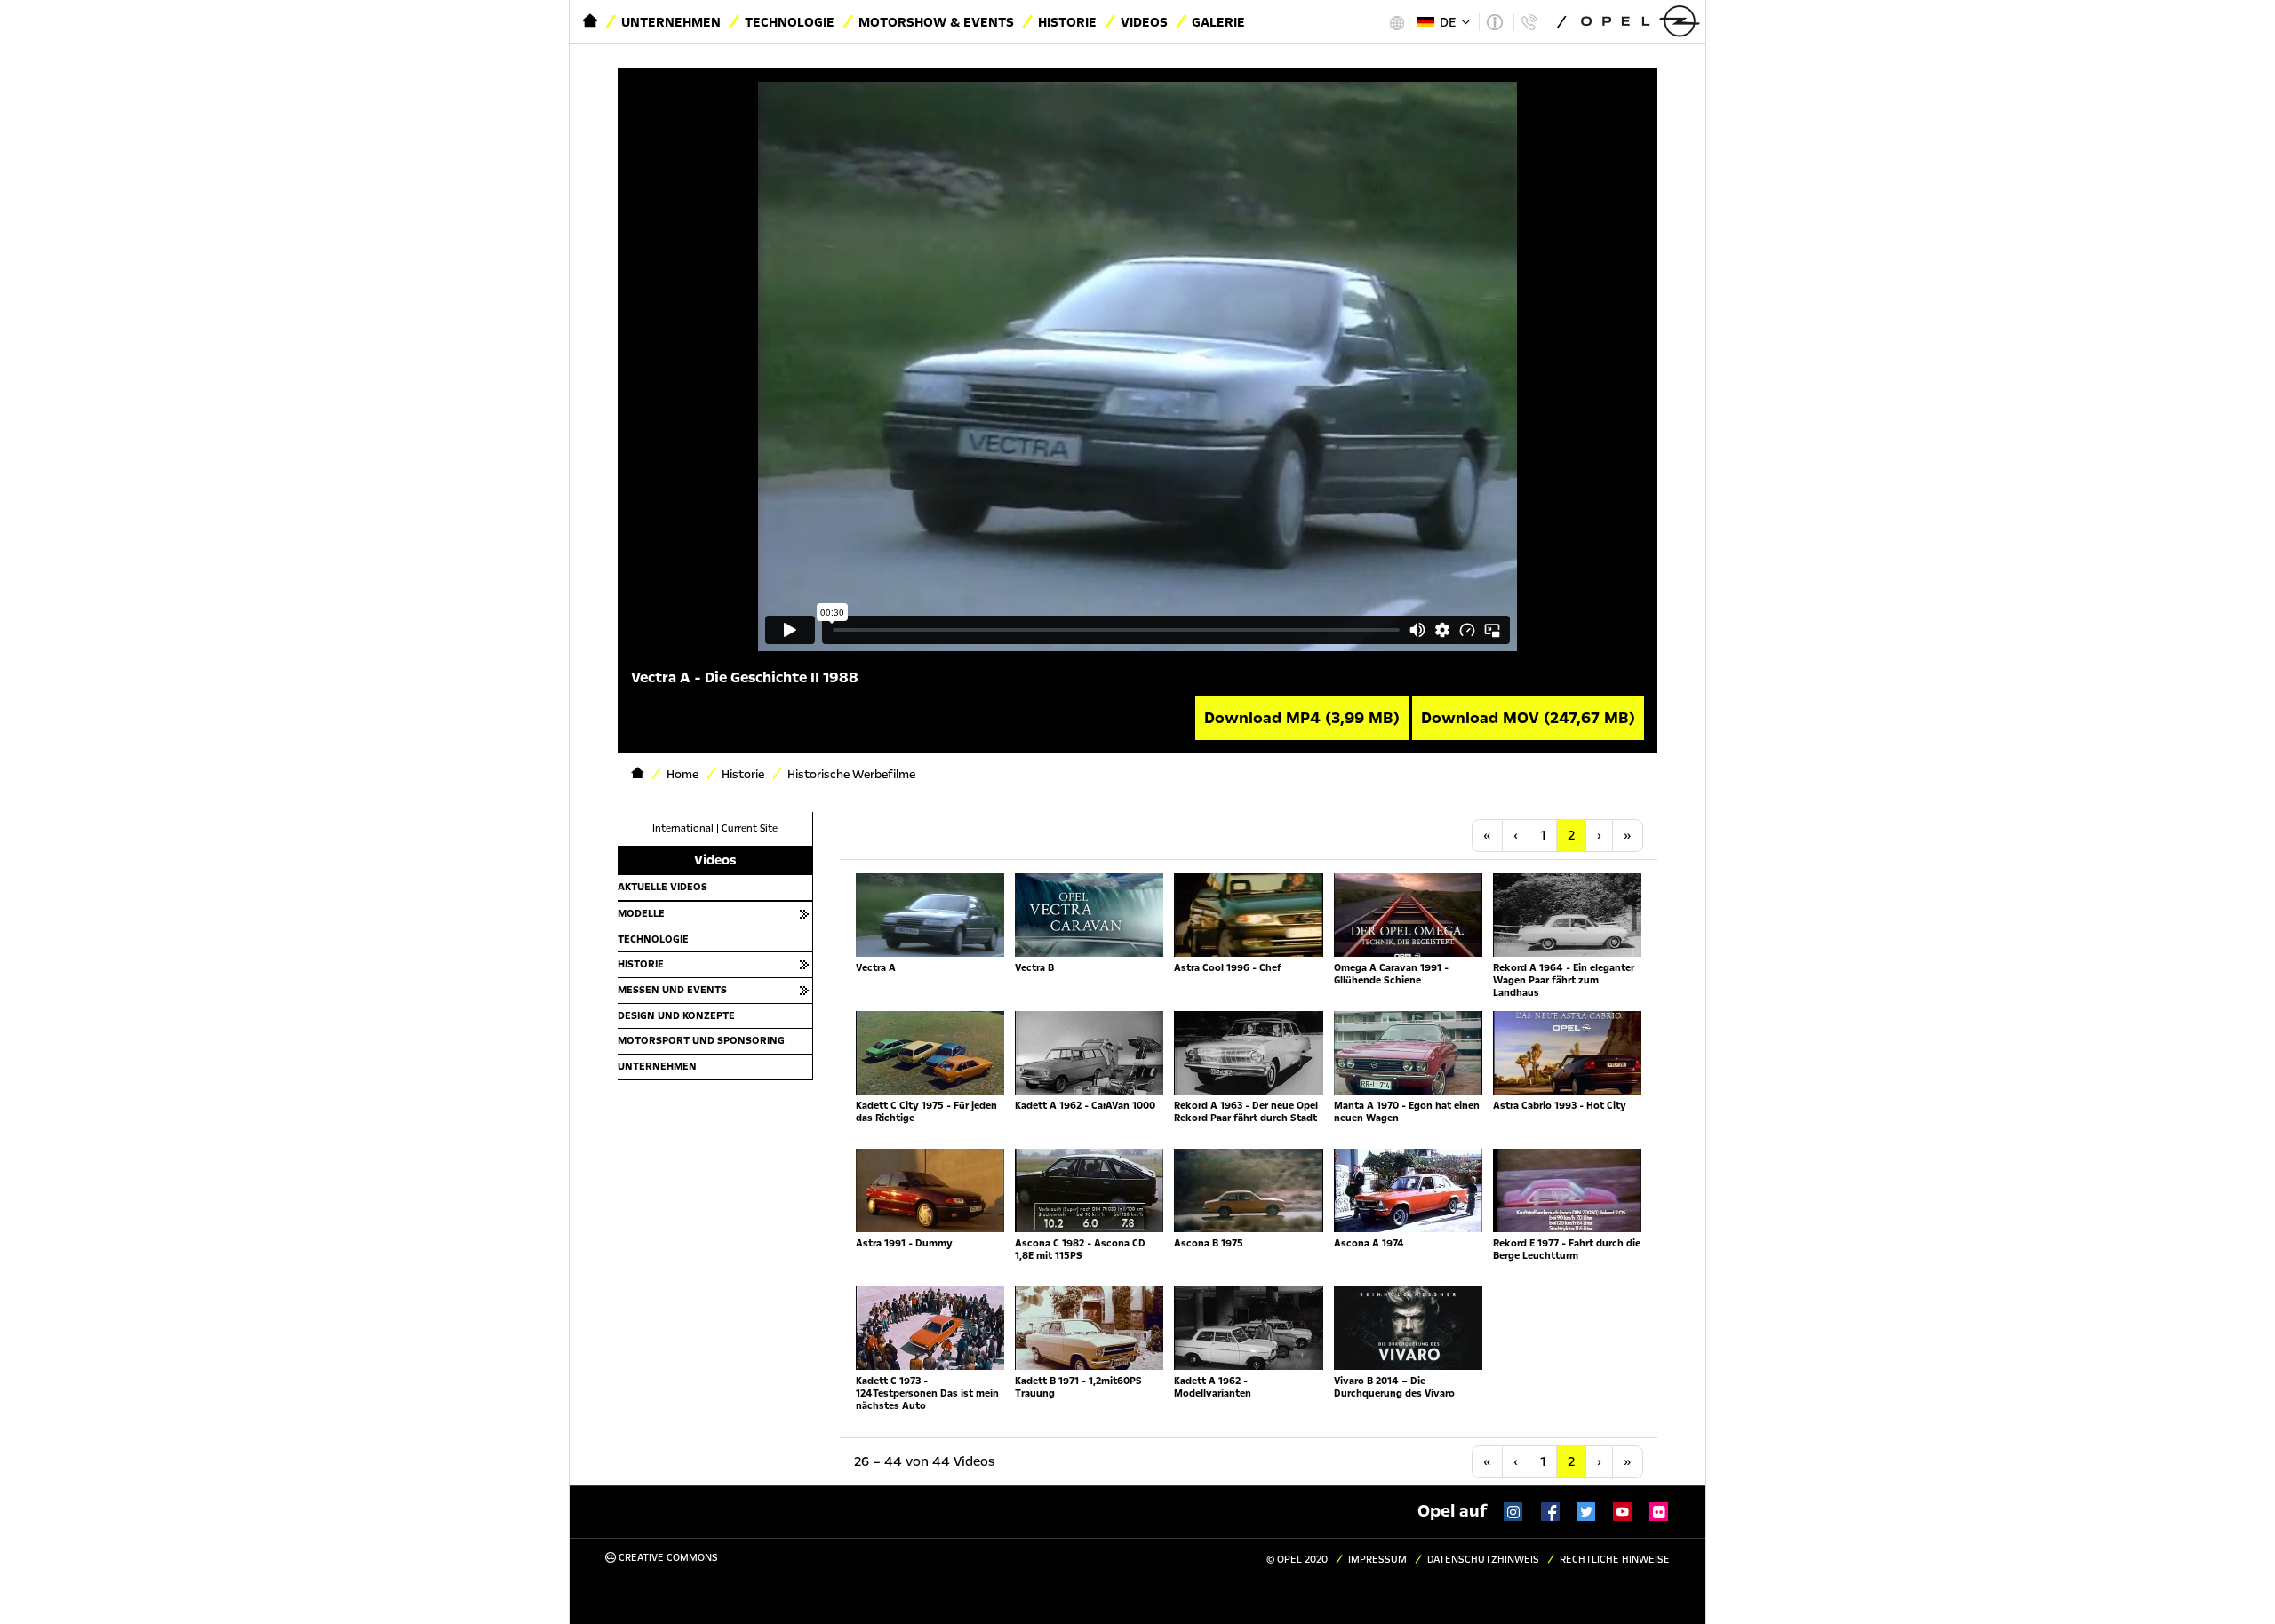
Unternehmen (671, 22)
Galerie (1218, 22)
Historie (1067, 22)
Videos (1144, 22)
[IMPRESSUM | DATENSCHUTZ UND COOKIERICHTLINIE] (1494, 22)
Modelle (641, 913)
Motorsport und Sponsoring (701, 1040)
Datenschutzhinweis (1483, 1560)
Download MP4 (1302, 718)
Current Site (750, 828)
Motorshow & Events (936, 22)
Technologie (790, 22)
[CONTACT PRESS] (1529, 22)
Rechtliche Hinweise (1615, 1560)
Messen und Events (672, 990)
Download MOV (1528, 718)
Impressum (1377, 1560)
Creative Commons (667, 1558)
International (683, 828)
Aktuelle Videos (663, 887)
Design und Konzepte (676, 1015)
